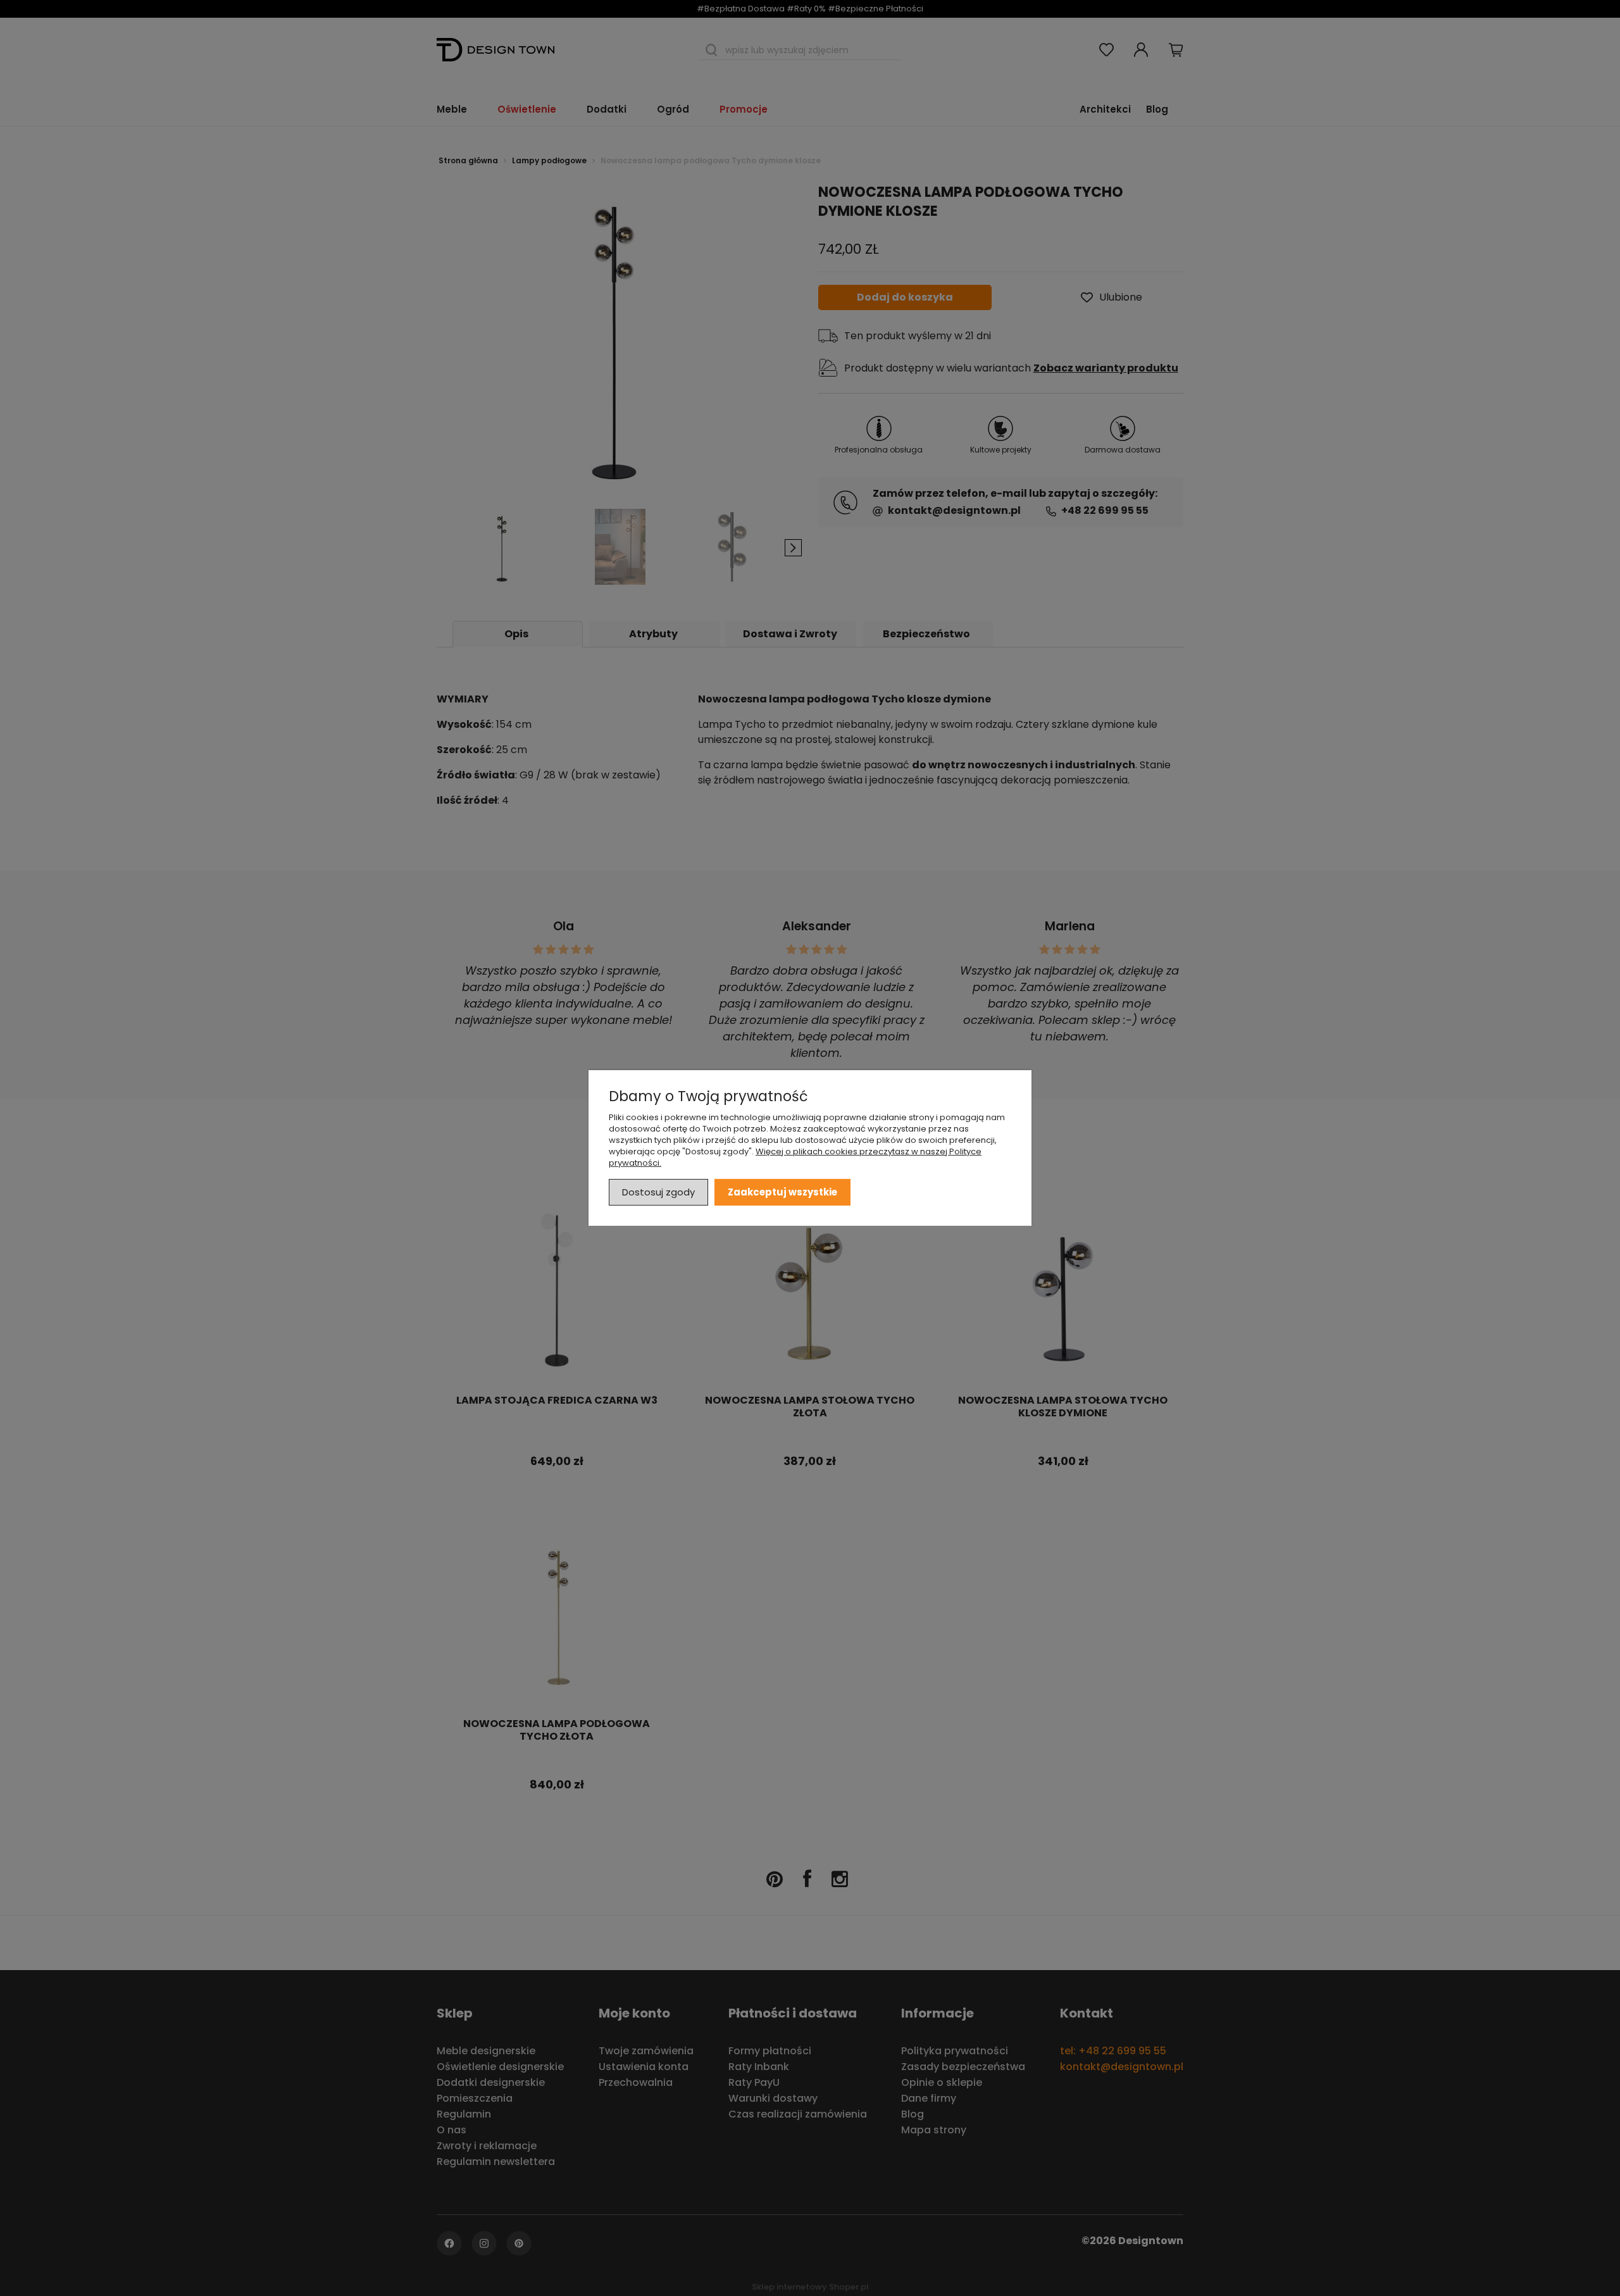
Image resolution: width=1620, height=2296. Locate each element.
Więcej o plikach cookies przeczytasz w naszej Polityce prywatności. (795, 1157)
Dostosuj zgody (658, 1192)
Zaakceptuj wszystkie (782, 1192)
